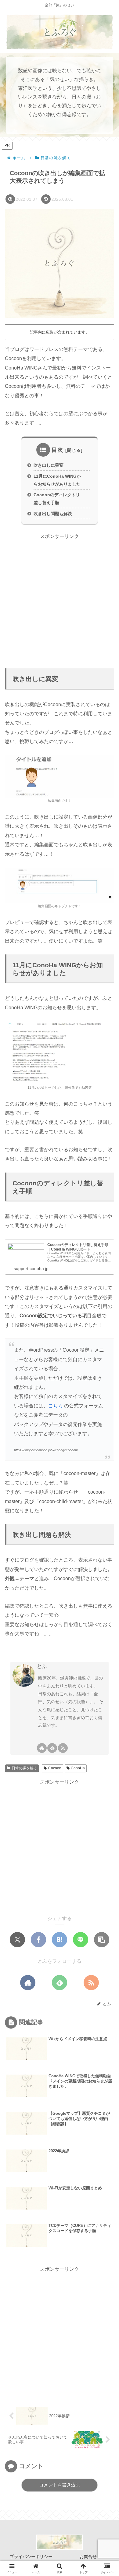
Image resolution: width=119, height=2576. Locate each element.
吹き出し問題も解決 (53, 514)
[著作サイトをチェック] (42, 1748)
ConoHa (78, 1768)
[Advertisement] (60, 600)
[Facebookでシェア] (38, 1940)
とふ (42, 1666)
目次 (57, 450)
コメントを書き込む (60, 2485)
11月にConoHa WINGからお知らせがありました (57, 480)
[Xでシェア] (17, 1940)
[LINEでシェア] (81, 1940)
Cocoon (55, 1768)
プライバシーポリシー (31, 2557)
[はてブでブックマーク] (60, 1940)
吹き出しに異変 (49, 465)
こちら (56, 1406)
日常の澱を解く (24, 1768)
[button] (102, 1940)
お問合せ (88, 2557)
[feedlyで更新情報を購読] (52, 1748)
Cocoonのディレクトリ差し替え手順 (57, 499)
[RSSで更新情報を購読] (63, 1748)
